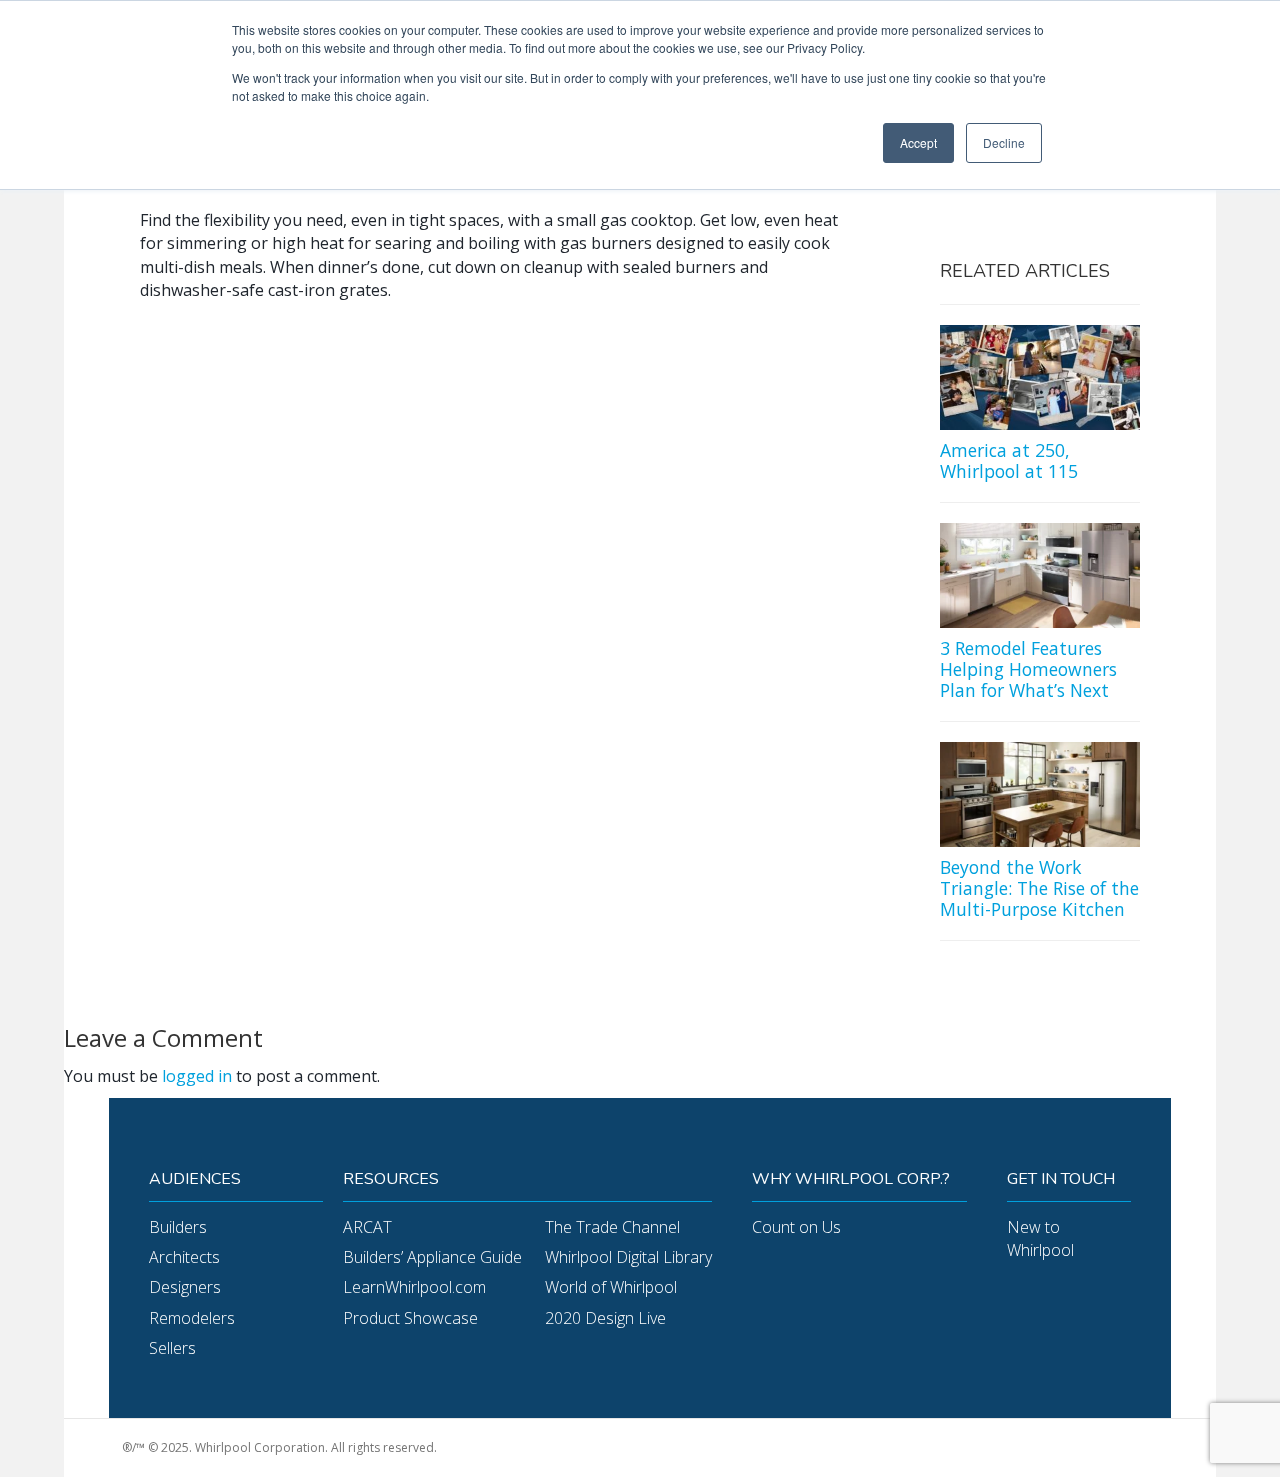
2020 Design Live (605, 1318)
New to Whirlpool (1040, 1238)
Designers (185, 1287)
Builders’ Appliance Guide (432, 1257)
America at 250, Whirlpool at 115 (1009, 460)
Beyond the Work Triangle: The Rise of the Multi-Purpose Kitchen (1039, 888)
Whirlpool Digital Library (628, 1257)
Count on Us (796, 1227)
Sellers (172, 1348)
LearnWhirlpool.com (414, 1287)
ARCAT (367, 1227)
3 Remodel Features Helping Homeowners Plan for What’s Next (1028, 669)
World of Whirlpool (611, 1287)
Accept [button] (918, 142)
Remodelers (192, 1318)
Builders (178, 1227)
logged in (197, 1076)
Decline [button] (1004, 142)
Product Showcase (410, 1318)
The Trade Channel (612, 1227)
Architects (184, 1257)
